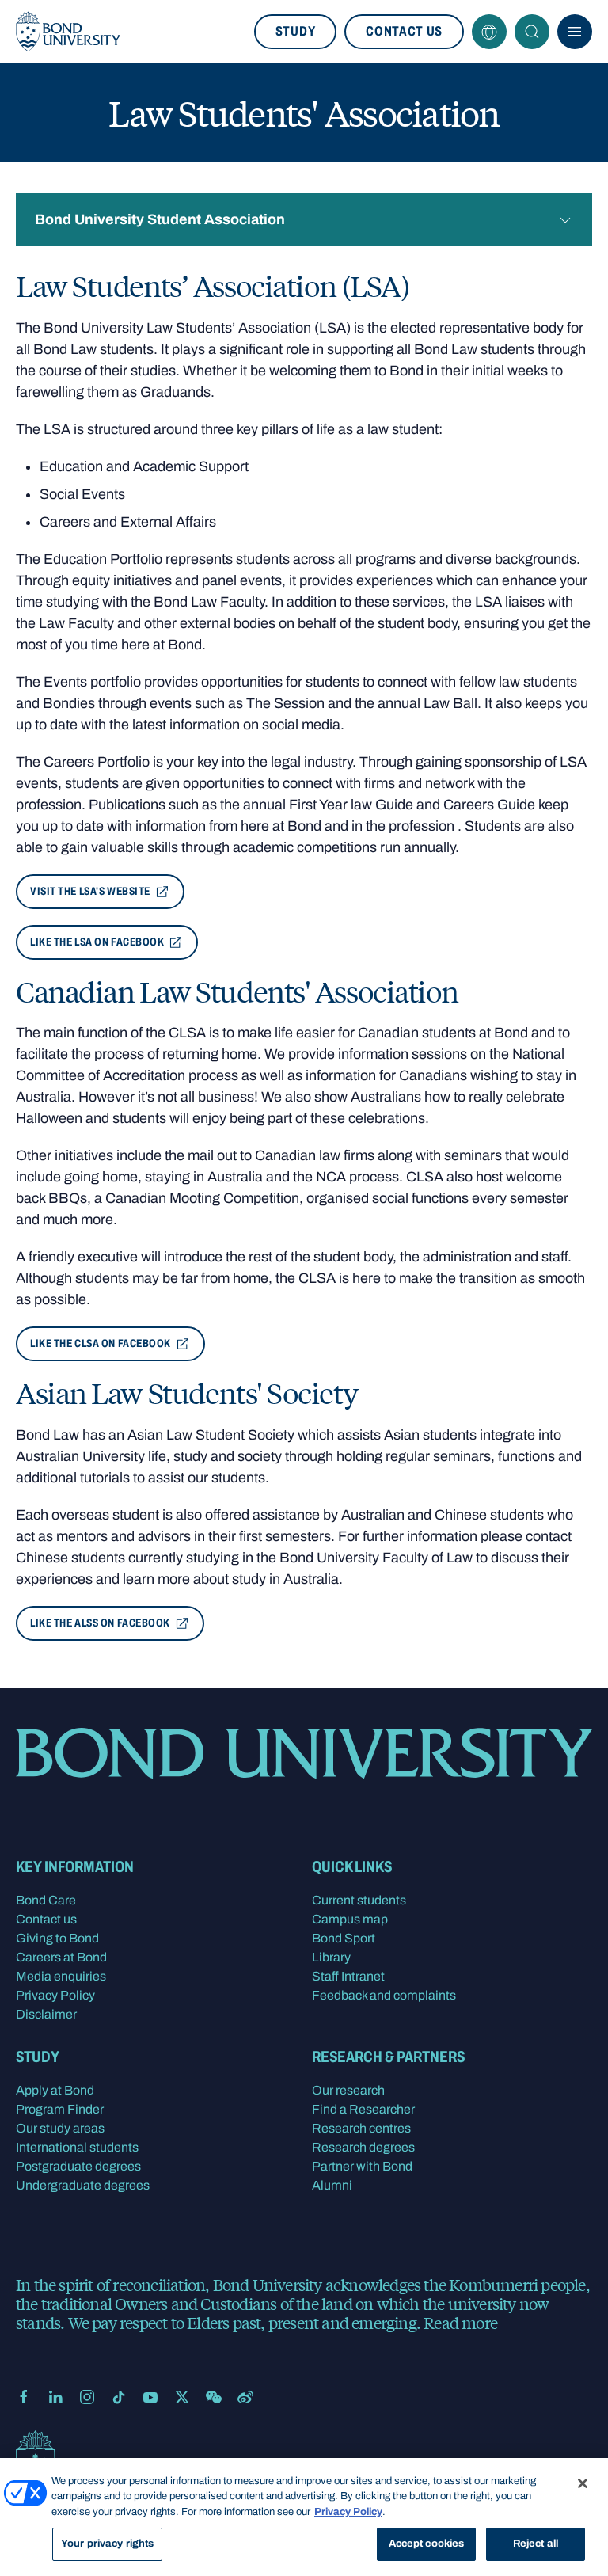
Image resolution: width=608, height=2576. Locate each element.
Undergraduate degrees (83, 2185)
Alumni (332, 2185)
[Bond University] (68, 32)
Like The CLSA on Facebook (101, 1343)
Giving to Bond (57, 1938)
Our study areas (60, 2128)
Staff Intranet (348, 1976)
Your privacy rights (107, 2544)
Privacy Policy (55, 1995)
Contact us (404, 31)
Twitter (182, 2397)
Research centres (361, 2128)
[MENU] (575, 32)
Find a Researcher (363, 2109)
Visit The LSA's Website (90, 891)
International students (77, 2147)
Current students (359, 1900)
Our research (348, 2090)
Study (295, 31)
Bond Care (46, 1900)
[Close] (583, 2483)
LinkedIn (55, 2397)
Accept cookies (427, 2544)
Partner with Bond (362, 2166)
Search (532, 32)
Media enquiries (61, 1976)
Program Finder (60, 2109)
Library (331, 1957)
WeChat (214, 2397)
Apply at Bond (55, 2090)
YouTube (150, 2397)
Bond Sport (344, 1938)
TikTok (119, 2397)
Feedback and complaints (384, 1995)
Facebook (24, 2397)
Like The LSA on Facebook (97, 942)
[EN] (489, 32)
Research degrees (363, 2147)
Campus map (350, 1919)
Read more (460, 2322)
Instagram (87, 2397)
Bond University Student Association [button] (160, 219)
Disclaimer (46, 2014)
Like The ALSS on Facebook (100, 1623)
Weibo (245, 2397)
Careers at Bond (61, 1957)
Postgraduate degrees (78, 2166)
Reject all (536, 2544)
